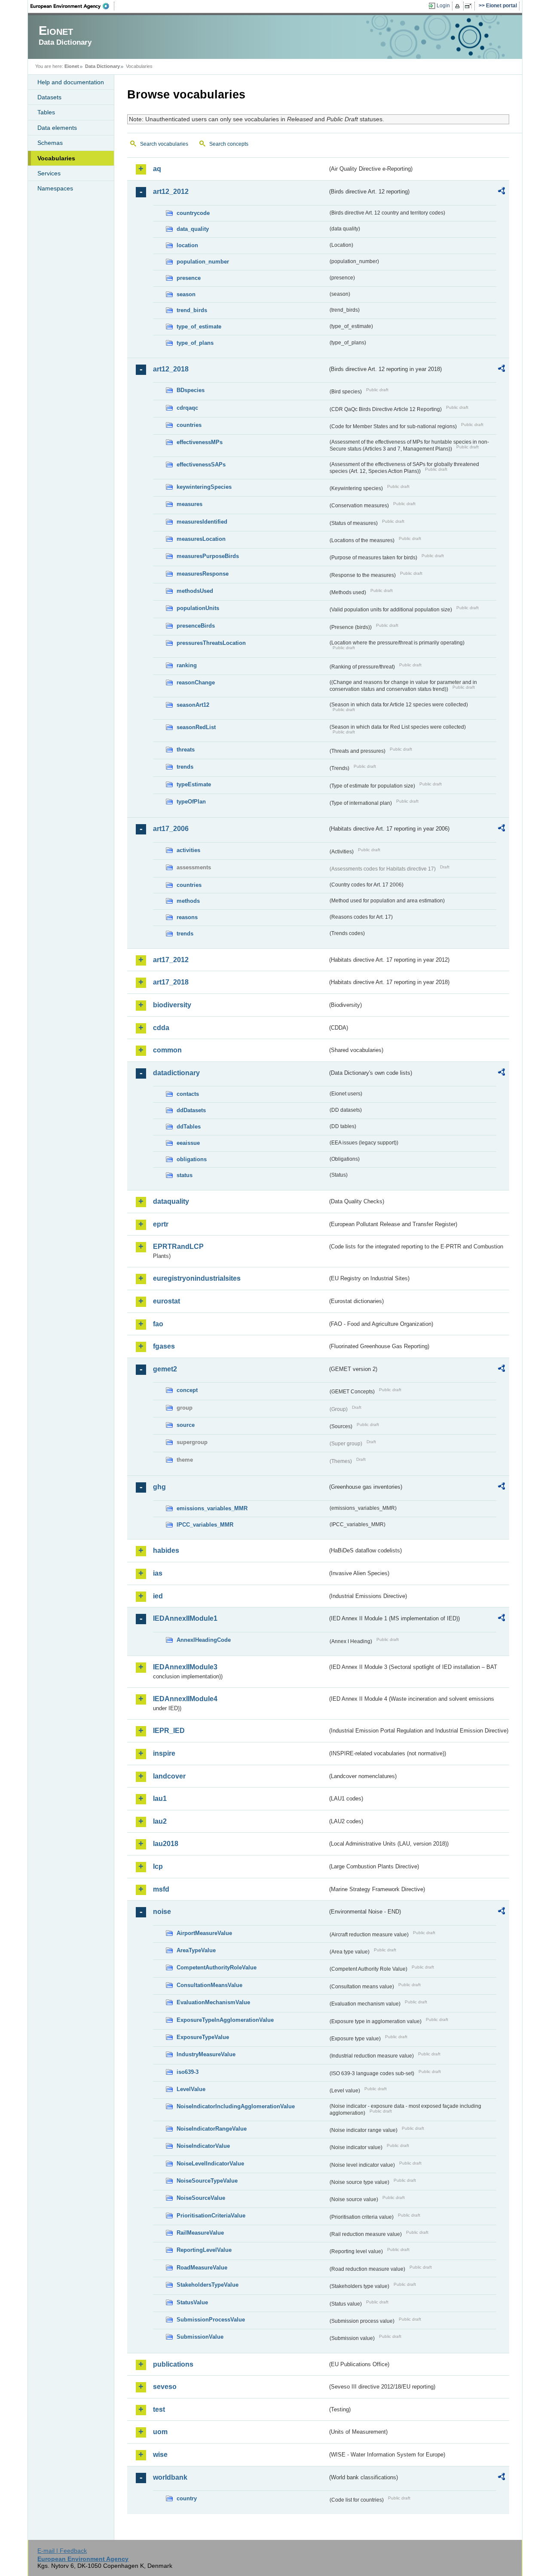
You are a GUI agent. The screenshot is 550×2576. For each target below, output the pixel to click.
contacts (188, 1094)
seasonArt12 (193, 705)
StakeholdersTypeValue (208, 2285)
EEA (73, 6)
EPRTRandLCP (178, 1247)
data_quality (193, 229)
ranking (187, 665)
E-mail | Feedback (62, 2551)
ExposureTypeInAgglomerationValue (225, 2020)
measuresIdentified (202, 522)
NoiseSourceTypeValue (207, 2181)
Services (49, 173)
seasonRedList (196, 727)
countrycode (193, 213)
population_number (203, 262)
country (187, 2498)
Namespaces (55, 188)
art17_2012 (171, 960)
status (185, 1175)
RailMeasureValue (200, 2233)
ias (158, 1573)
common (167, 1050)
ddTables (189, 1127)
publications (173, 2364)
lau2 (160, 1821)
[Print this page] (459, 6)
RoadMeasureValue (202, 2268)
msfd (161, 1889)
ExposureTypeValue (203, 2037)
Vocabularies (56, 158)
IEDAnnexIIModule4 (185, 1699)
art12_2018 (171, 369)
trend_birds (192, 310)
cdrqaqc (187, 408)
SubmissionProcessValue (211, 2320)
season (186, 294)
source (186, 1425)
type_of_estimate (199, 327)
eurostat (167, 1301)
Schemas (50, 143)
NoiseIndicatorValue (203, 2146)
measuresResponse (203, 574)
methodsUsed (195, 591)
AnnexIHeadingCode (204, 1640)
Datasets (49, 97)
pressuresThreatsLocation (211, 643)
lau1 (160, 1799)
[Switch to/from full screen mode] (470, 6)
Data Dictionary (102, 66)
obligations (192, 1159)
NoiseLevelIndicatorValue (210, 2164)
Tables (46, 112)
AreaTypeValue (196, 1950)
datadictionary (176, 1073)
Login (443, 6)
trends (185, 767)
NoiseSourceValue (201, 2198)
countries (189, 425)
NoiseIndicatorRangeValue (212, 2129)
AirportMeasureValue (204, 1933)
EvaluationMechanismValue (213, 2002)
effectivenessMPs (200, 442)
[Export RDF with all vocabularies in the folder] (501, 192)
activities (188, 850)
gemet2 (165, 1369)
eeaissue (188, 1143)
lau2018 (166, 1844)
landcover (169, 1776)
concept (187, 1390)
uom (160, 2432)
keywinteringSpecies (204, 487)
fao (158, 1324)
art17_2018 (171, 982)
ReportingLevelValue (204, 2250)
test (159, 2409)
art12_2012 (171, 192)
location (187, 245)
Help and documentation (71, 82)
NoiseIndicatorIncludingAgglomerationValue (236, 2106)
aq (157, 169)
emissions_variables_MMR (212, 1508)
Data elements (57, 128)
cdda (161, 1028)
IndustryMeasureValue (206, 2054)
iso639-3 (188, 2072)
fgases (164, 1346)
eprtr (161, 1224)
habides (166, 1550)
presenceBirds (196, 626)
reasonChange (196, 682)
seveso (165, 2387)
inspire (164, 1753)
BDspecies (191, 390)
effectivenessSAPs (201, 465)
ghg (159, 1487)
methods (188, 901)
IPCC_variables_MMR (205, 1525)
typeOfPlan (191, 802)
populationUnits (198, 608)
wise (160, 2455)
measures (189, 504)
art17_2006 (171, 829)
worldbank (170, 2477)
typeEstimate (194, 784)
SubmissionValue (200, 2337)
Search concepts (229, 144)
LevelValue (191, 2089)
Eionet (72, 66)
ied (158, 1596)
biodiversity (172, 1005)
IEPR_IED (169, 1731)
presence (189, 278)
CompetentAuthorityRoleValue (217, 1967)
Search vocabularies (164, 144)
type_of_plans (195, 343)
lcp (158, 1866)
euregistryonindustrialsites (197, 1278)
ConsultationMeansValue (209, 1985)
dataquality (171, 1201)
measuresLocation (201, 539)
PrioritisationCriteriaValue (211, 2216)
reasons (187, 917)
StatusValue (192, 2302)
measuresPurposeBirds (208, 556)
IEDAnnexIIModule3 (185, 1667)
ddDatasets (191, 1110)
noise (162, 1912)
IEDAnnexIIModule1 (185, 1618)
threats (186, 750)
